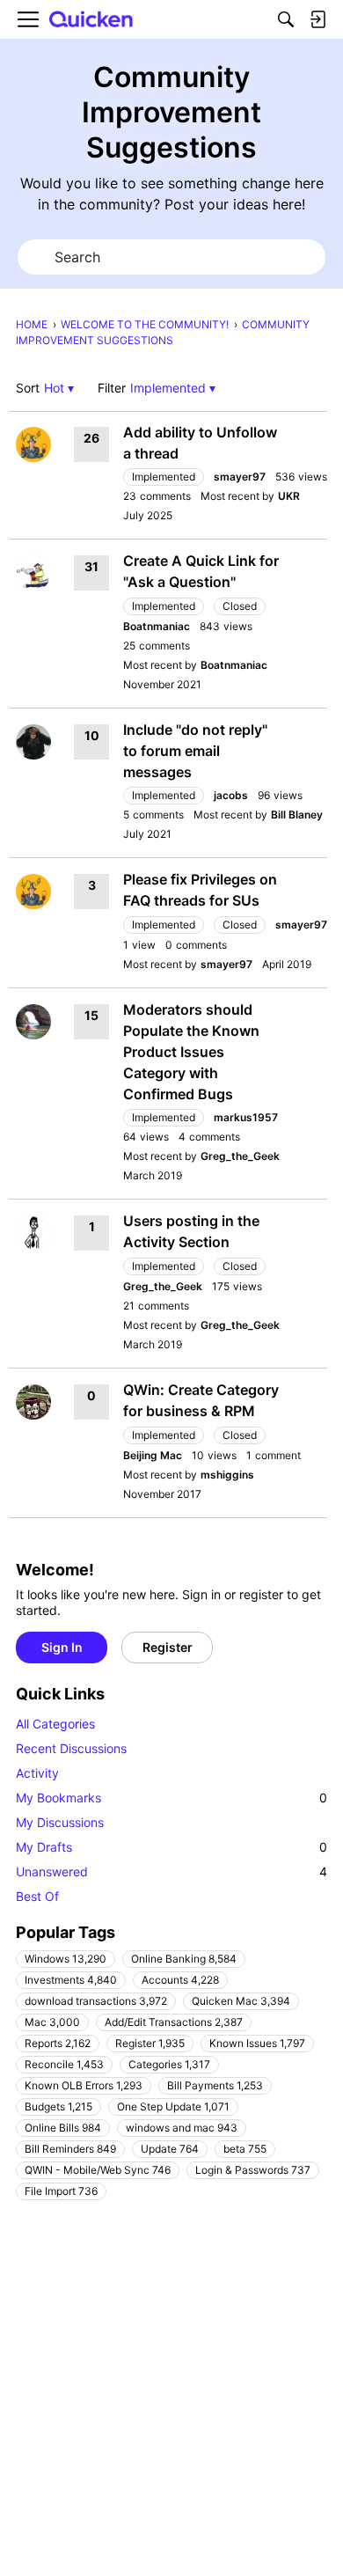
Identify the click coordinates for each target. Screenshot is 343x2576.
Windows (66, 1959)
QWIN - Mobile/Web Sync (98, 2170)
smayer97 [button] (240, 477)
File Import (61, 2191)
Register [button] (168, 1647)
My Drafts (171, 1847)
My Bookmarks (171, 1798)
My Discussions (60, 1822)
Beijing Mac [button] (153, 1455)
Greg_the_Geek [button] (240, 1156)
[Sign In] (317, 19)
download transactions (96, 2001)
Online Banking (184, 1959)
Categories (169, 2064)
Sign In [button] (62, 1647)
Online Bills (63, 2128)
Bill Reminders (70, 2149)
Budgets (58, 2106)
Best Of (37, 1896)
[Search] (286, 19)
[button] (59, 388)
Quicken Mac (241, 2001)
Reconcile (64, 2064)
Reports (58, 2043)
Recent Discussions (71, 1748)
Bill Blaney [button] (297, 815)
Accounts (180, 1980)
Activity (37, 1773)
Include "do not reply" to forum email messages (195, 751)
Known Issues (257, 2043)
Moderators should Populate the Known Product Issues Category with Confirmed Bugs (191, 1052)
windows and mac (182, 2128)
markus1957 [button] (246, 1117)
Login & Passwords (253, 2170)
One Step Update (173, 2106)
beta (245, 2149)
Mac (52, 2022)
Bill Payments (215, 2085)
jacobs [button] (231, 795)
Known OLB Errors (84, 2085)
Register (150, 2043)
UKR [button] (289, 496)
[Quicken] (91, 20)
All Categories (55, 1724)
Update (170, 2149)
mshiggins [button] (227, 1475)
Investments (71, 1980)
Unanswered (171, 1871)
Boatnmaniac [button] (157, 626)
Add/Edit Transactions (174, 2022)
